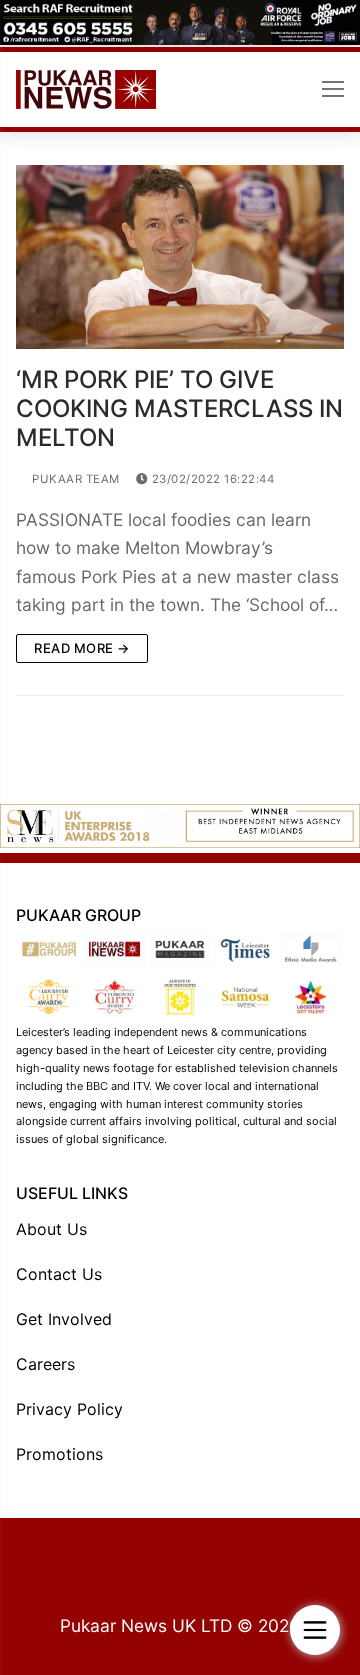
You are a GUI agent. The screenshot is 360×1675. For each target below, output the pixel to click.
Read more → (82, 648)
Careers (45, 1364)
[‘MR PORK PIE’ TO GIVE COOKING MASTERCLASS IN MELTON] (180, 257)
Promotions (59, 1454)
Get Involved (64, 1319)
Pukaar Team (74, 479)
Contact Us (59, 1274)
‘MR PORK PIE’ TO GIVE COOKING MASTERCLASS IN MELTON (179, 408)
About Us (51, 1229)
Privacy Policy (69, 1409)
